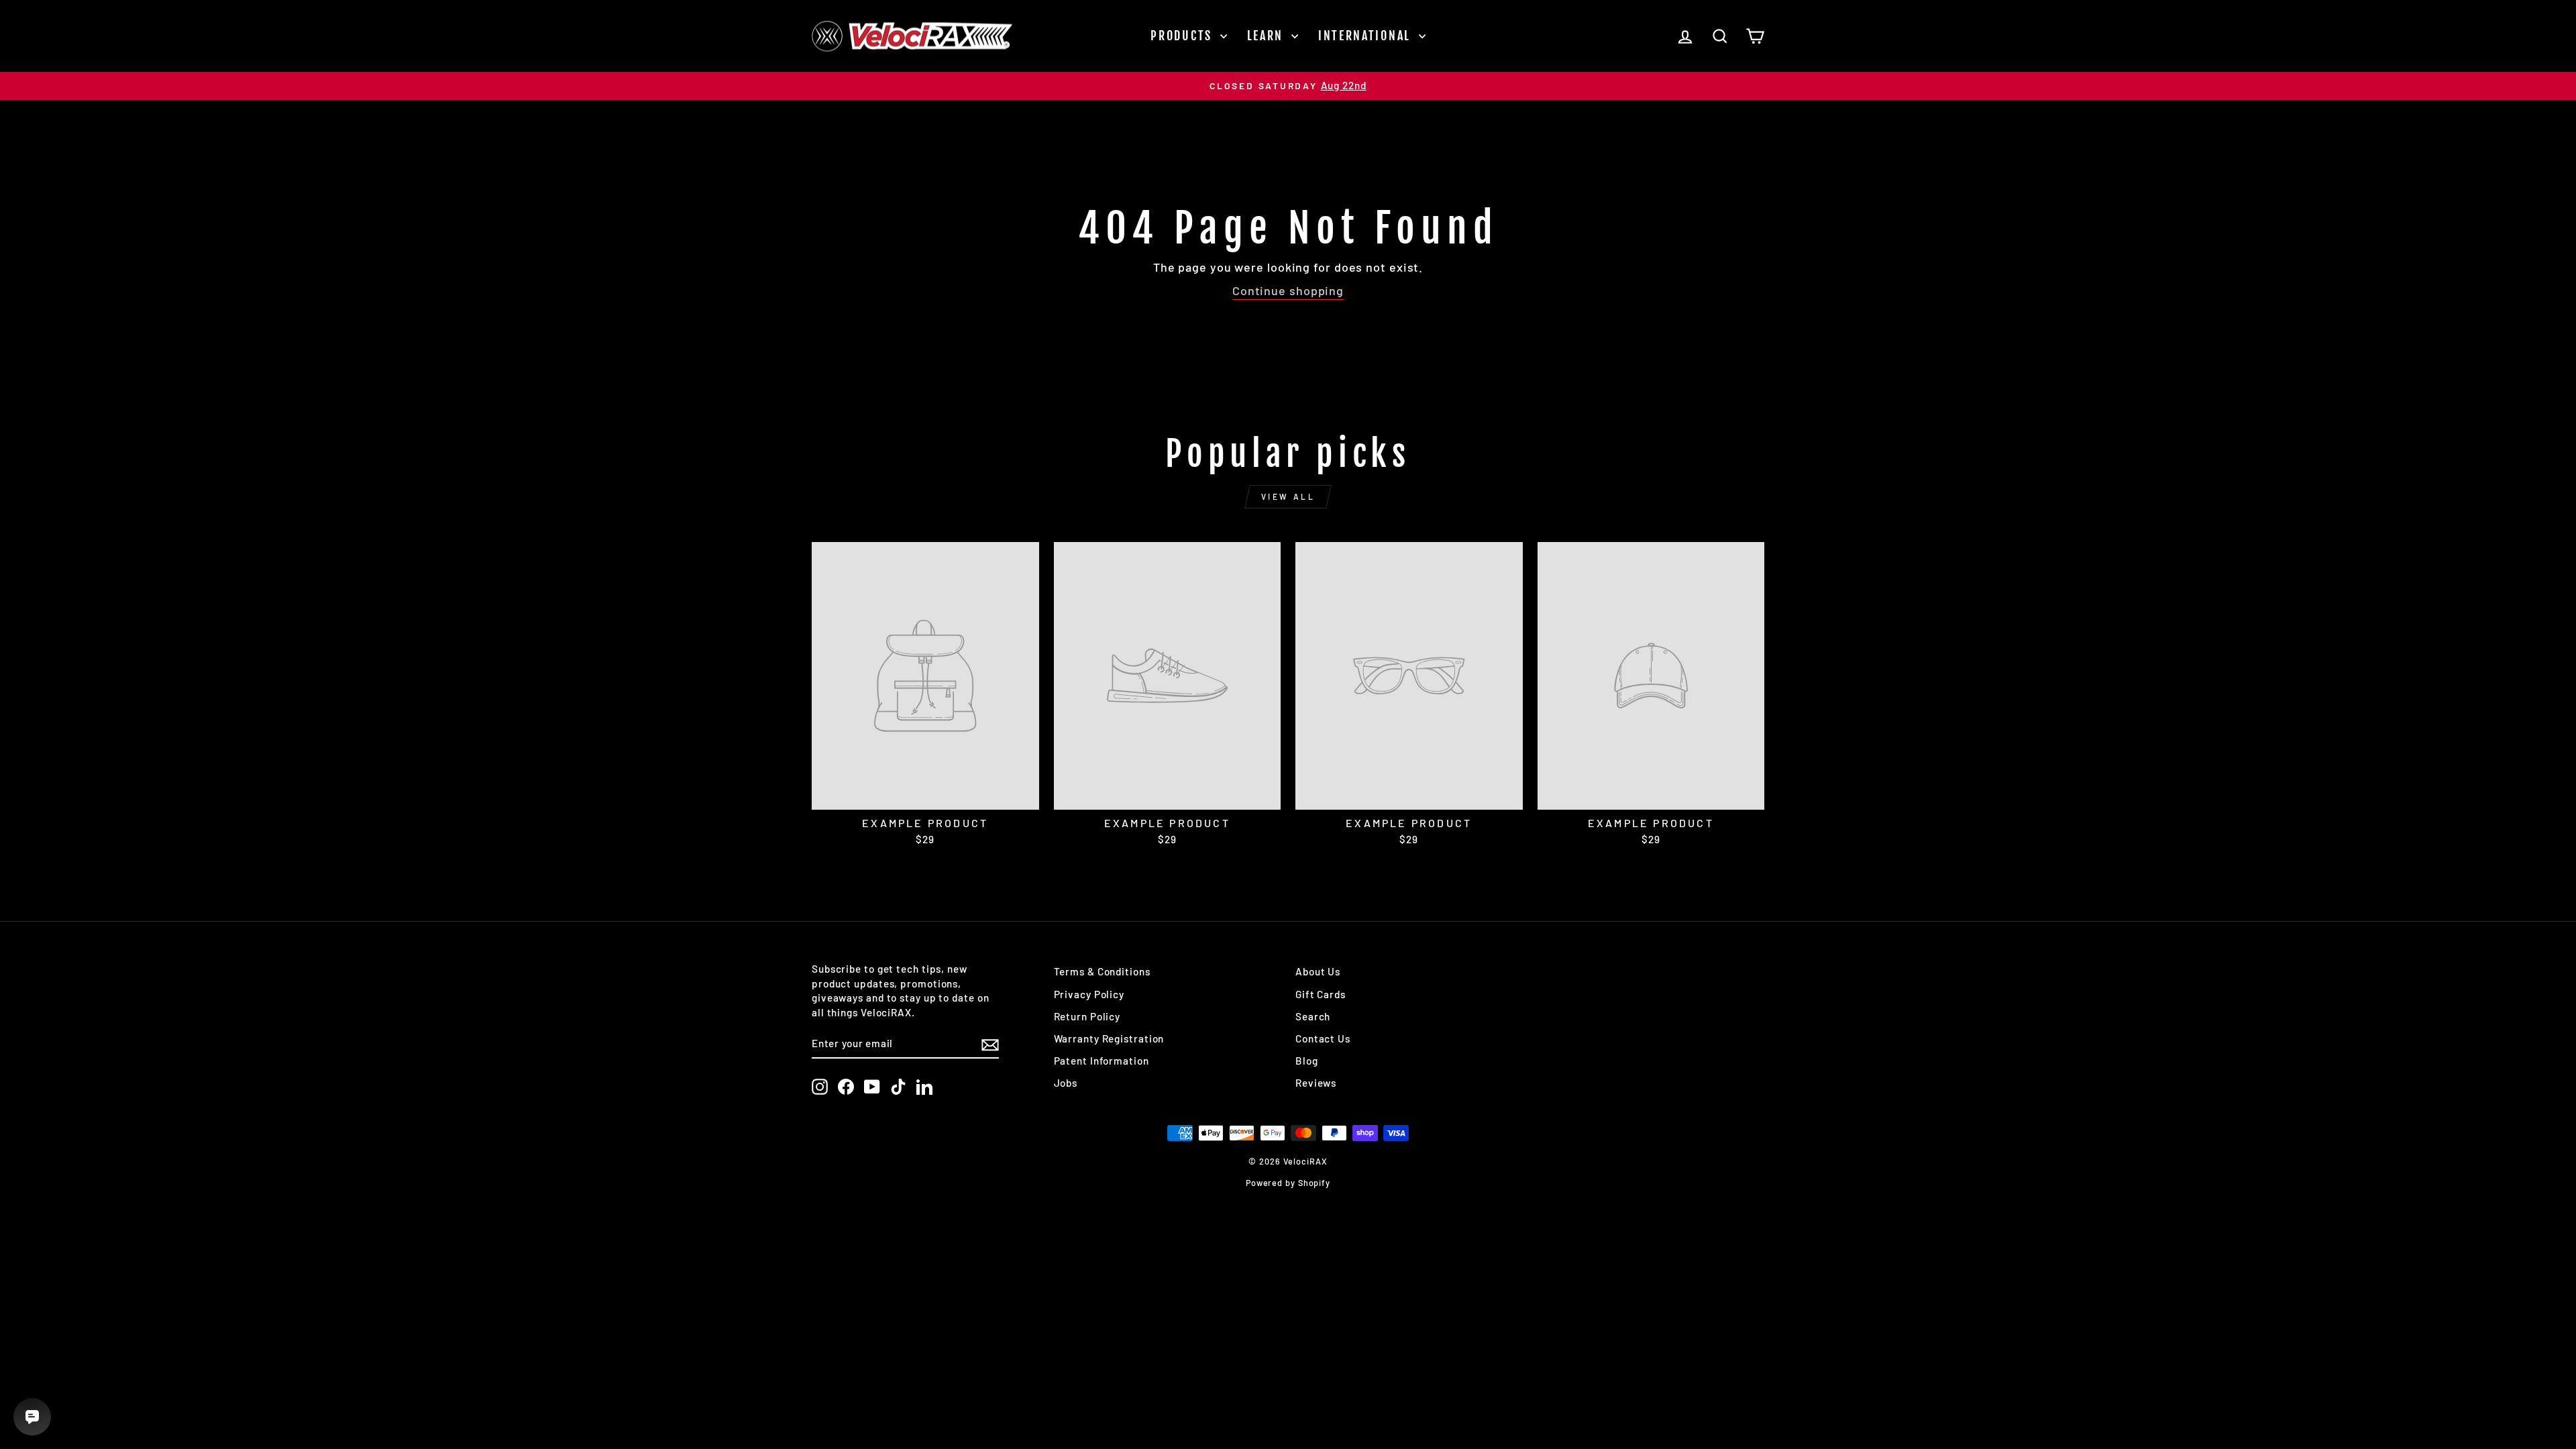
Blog (1307, 1061)
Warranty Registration (1109, 1038)
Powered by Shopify (1288, 1183)
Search (1313, 1016)
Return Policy (1087, 1016)
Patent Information (1102, 1061)
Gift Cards (1321, 994)
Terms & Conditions (1102, 971)
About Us (1318, 971)
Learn (1268, 36)
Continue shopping (1288, 290)
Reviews (1316, 1083)
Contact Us (1323, 1038)
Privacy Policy (1089, 994)
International (1367, 36)
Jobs (1066, 1083)
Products (1183, 36)
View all (1288, 496)
